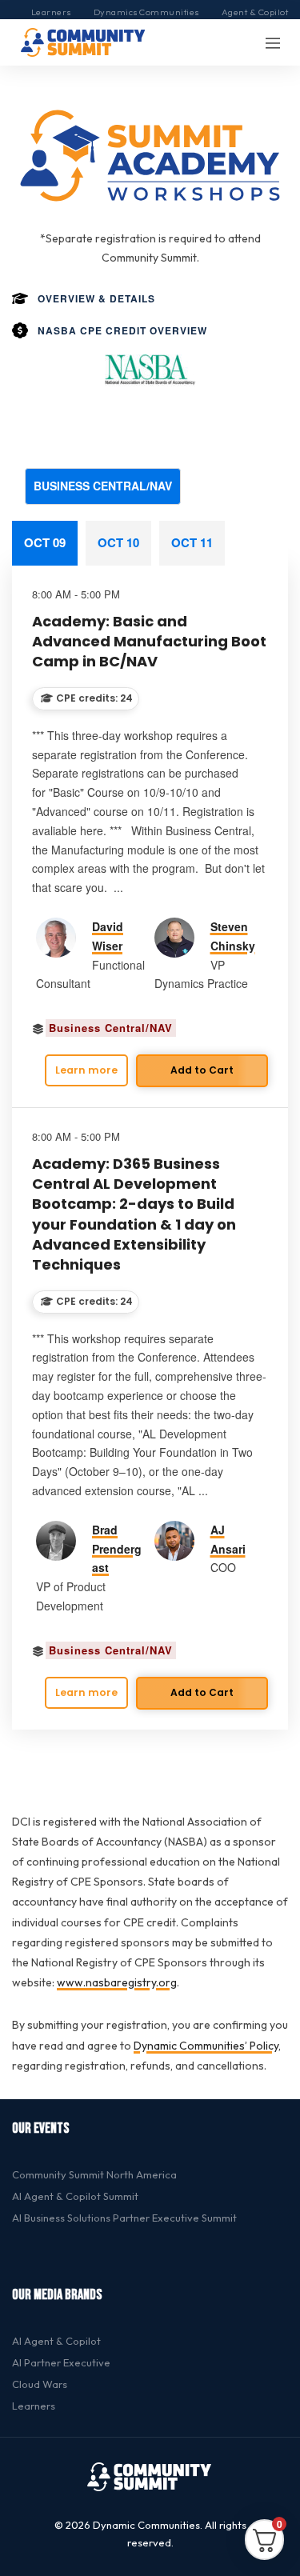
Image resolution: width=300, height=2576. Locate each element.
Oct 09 (45, 542)
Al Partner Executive (61, 2362)
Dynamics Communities (146, 12)
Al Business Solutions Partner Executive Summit (124, 2218)
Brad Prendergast (117, 1549)
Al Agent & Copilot (56, 2341)
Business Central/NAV (103, 486)
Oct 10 (118, 542)
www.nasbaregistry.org (117, 1982)
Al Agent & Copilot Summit (75, 2196)
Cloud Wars (40, 2384)
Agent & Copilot (255, 12)
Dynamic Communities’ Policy (206, 2046)
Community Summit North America (94, 2174)
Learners (51, 12)
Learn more (86, 1070)
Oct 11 (192, 542)
